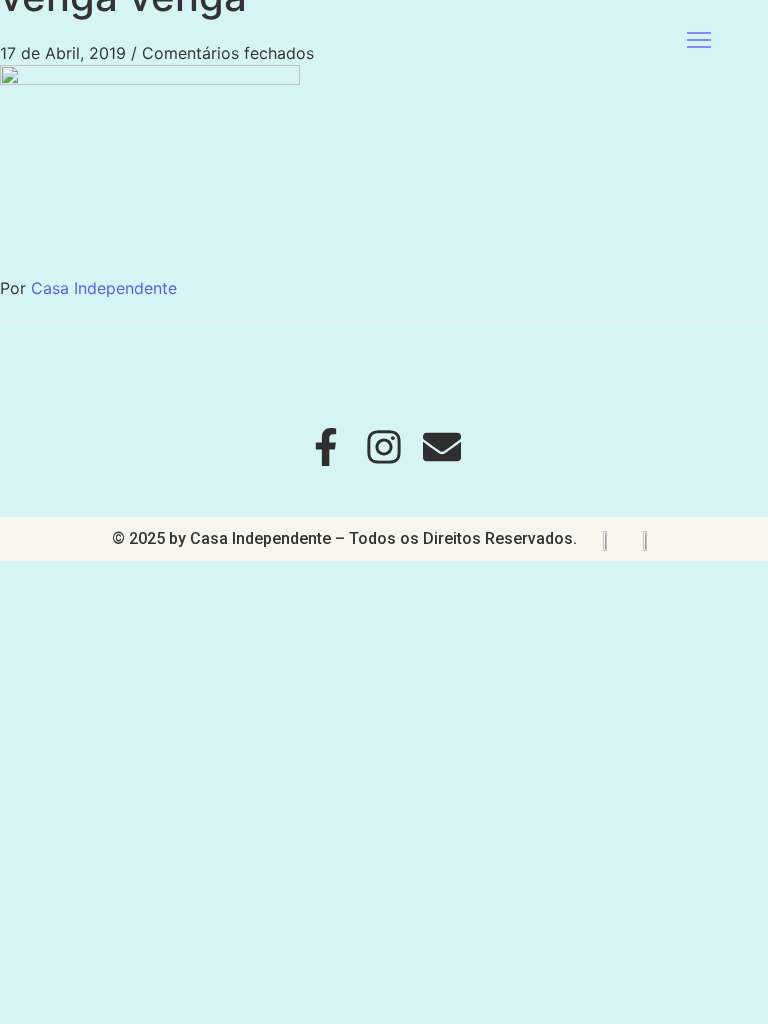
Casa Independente (104, 288)
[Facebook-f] (326, 447)
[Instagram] (384, 447)
